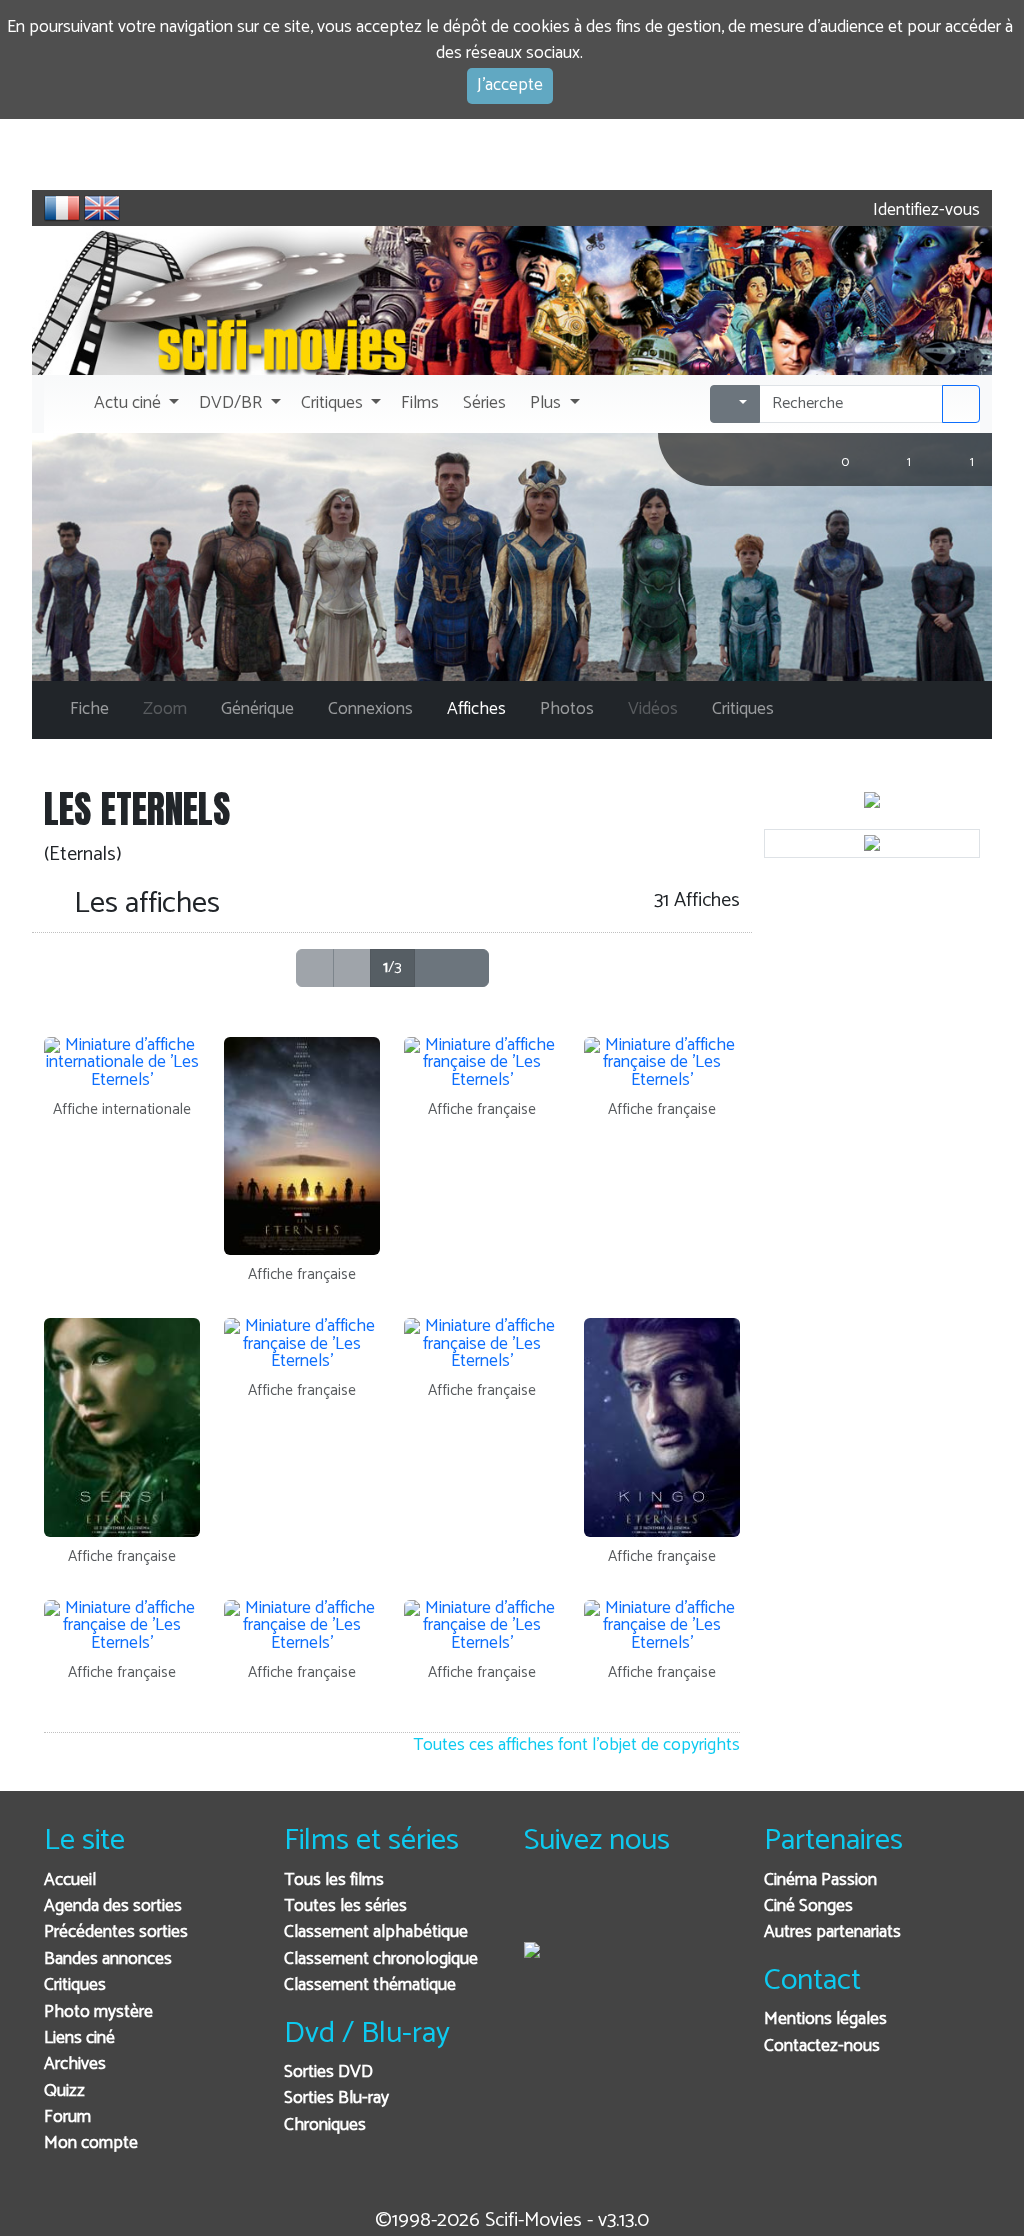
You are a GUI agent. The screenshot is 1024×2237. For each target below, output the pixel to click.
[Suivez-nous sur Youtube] (642, 1907)
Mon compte (91, 2143)
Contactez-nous (822, 2046)
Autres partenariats (832, 1932)
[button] (134, 404)
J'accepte (510, 85)
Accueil (70, 1880)
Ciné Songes (808, 1906)
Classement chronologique (381, 1959)
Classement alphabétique (376, 1932)
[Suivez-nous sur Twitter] (593, 1907)
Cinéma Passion (820, 1880)
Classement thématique (370, 1985)
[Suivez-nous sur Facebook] (544, 1907)
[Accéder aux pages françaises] (62, 208)
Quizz (64, 2091)
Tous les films (334, 1880)
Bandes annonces (108, 1959)
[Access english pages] (102, 208)
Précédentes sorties (116, 1932)
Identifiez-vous (924, 210)
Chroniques (325, 2125)
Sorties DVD (328, 2072)
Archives (75, 2064)
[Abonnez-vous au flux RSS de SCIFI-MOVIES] (691, 1907)
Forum (67, 2117)
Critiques (75, 1985)
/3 (392, 967)
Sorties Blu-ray (336, 2098)
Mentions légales (825, 2019)
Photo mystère (98, 2012)
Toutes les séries (345, 1906)
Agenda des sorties (113, 1906)
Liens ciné (79, 2038)
